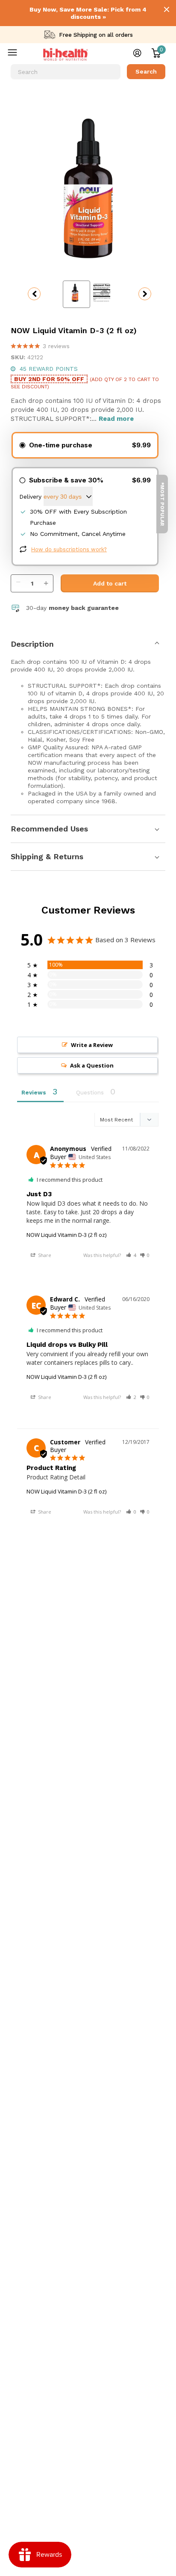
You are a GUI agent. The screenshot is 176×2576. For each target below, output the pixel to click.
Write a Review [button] (92, 1045)
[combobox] (66, 72)
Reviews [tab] (34, 1093)
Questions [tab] (90, 1093)
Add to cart (110, 583)
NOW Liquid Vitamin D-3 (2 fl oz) (66, 1235)
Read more (116, 419)
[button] (131, 1255)
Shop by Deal (18, 54)
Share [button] (44, 1255)
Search (146, 71)
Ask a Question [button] (92, 1065)
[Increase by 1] (48, 579)
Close (167, 9)
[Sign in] (137, 53)
